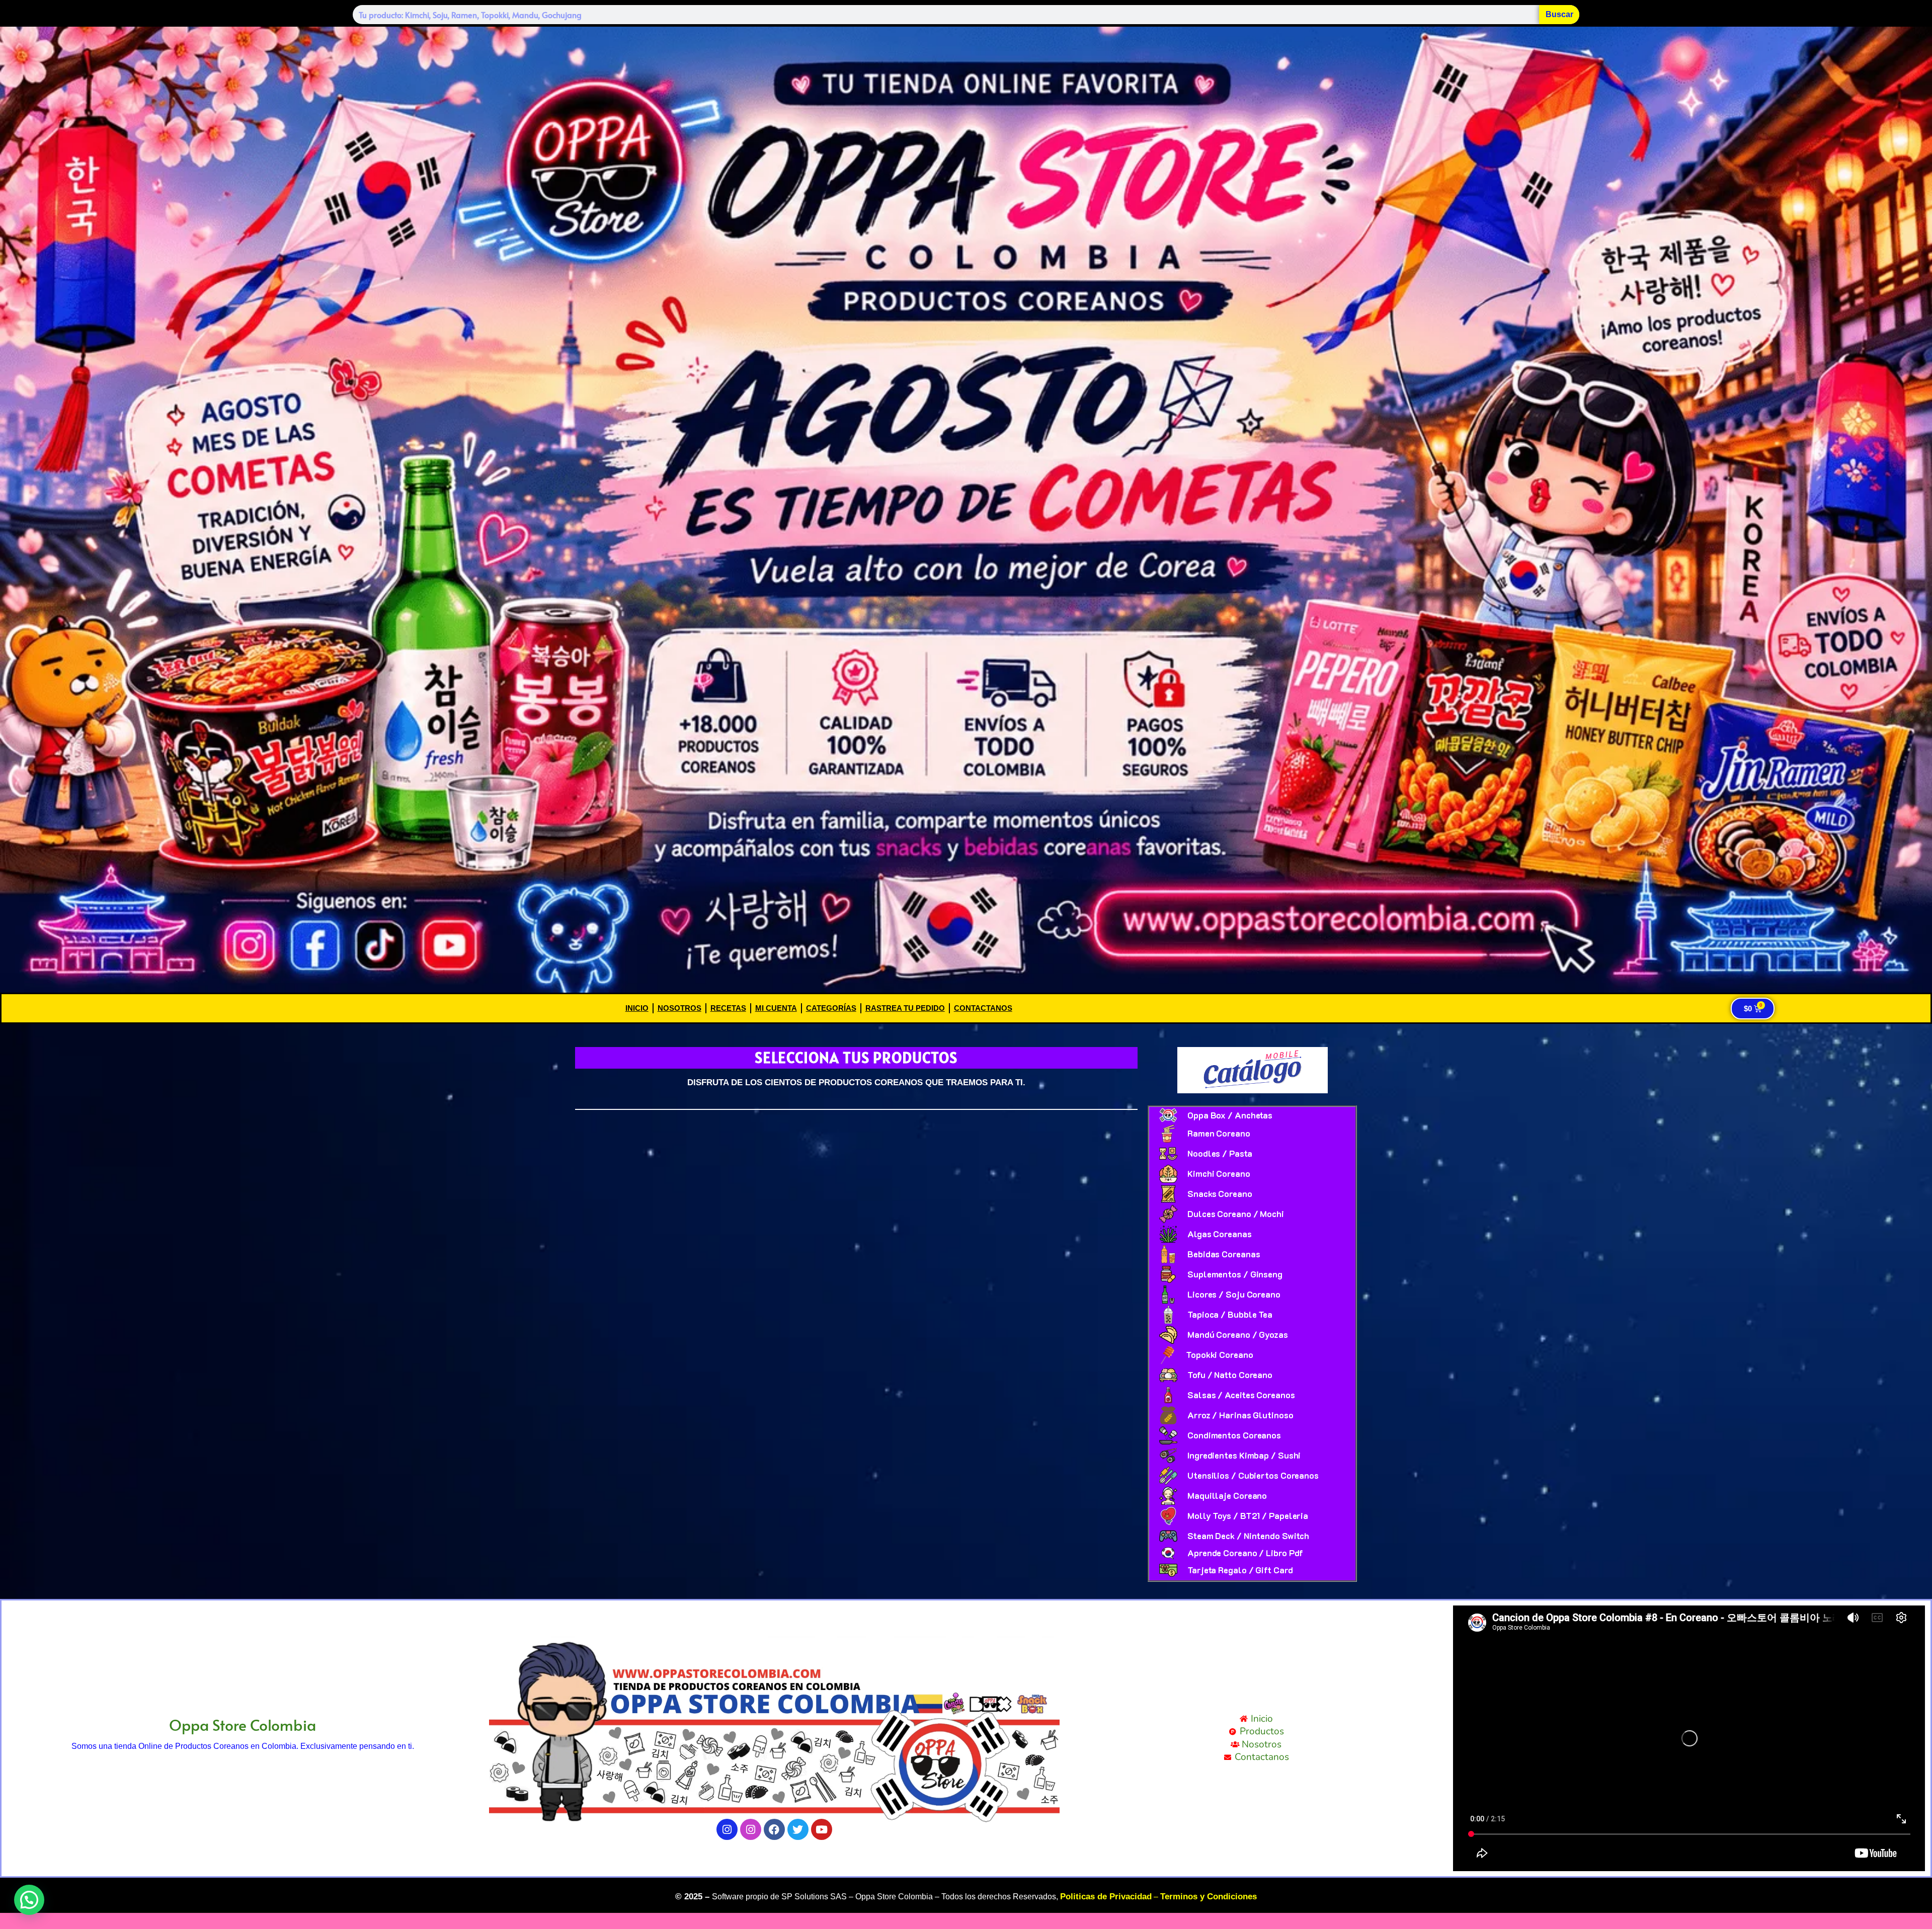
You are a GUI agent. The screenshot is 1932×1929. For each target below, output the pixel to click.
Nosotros (679, 1008)
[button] (29, 1900)
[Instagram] (727, 1829)
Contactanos (983, 1008)
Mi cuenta (776, 1008)
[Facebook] (774, 1829)
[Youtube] (822, 1829)
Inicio (637, 1008)
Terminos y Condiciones (1209, 1897)
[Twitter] (798, 1829)
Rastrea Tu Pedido (905, 1008)
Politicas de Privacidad (1106, 1897)
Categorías (831, 1008)
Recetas (728, 1008)
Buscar (1559, 14)
